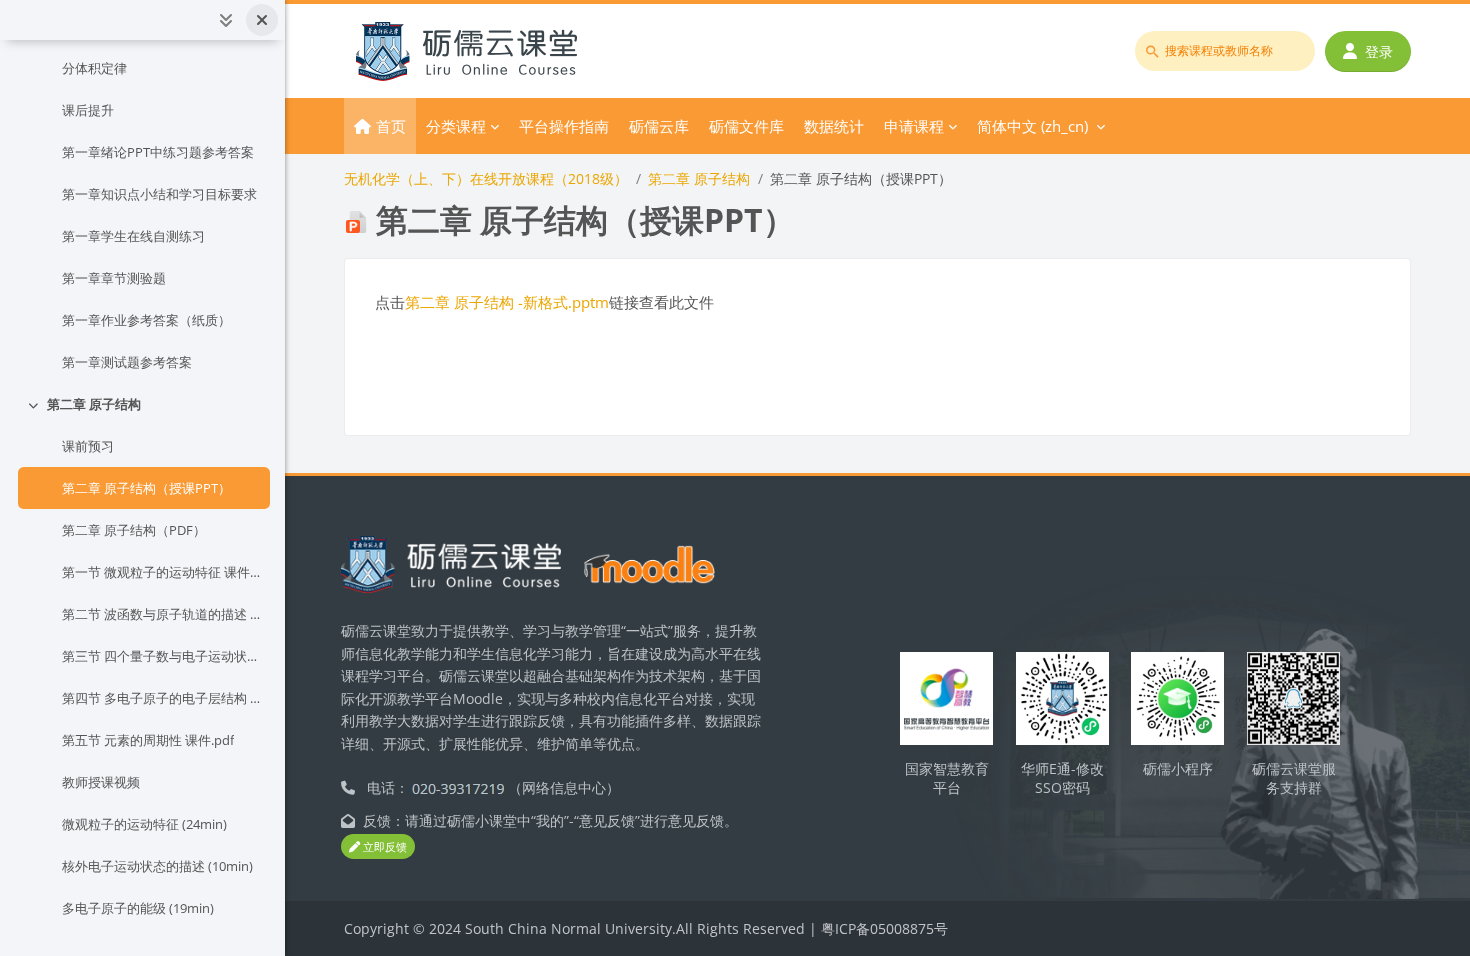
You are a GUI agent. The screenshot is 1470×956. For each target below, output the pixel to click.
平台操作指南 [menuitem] (564, 126)
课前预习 (88, 446)
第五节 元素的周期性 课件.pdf (148, 740)
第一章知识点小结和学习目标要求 (159, 194)
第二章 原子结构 (94, 404)
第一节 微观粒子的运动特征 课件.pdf (162, 572)
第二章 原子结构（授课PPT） (146, 488)
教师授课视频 (101, 782)
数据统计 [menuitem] (834, 126)
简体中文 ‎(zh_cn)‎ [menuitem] (1032, 126)
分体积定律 (94, 68)
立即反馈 (383, 846)
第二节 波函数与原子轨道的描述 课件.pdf (162, 614)
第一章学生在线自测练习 (133, 236)
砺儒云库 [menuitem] (659, 126)
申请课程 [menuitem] (914, 126)
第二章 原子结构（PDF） (134, 530)
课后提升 (88, 110)
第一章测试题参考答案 (127, 362)
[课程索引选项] (226, 20)
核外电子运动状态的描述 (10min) (157, 866)
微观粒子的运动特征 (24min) (144, 824)
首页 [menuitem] (391, 126)
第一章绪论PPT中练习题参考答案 (158, 152)
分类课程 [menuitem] (456, 126)
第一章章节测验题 (114, 278)
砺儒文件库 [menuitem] (746, 126)
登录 (1379, 51)
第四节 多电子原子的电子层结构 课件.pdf (162, 698)
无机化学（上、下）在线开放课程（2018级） (486, 178)
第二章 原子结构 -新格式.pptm (507, 302)
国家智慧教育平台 (947, 778)
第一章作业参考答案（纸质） (146, 320)
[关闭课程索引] (262, 20)
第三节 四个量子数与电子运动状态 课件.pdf (162, 656)
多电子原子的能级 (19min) (138, 908)
